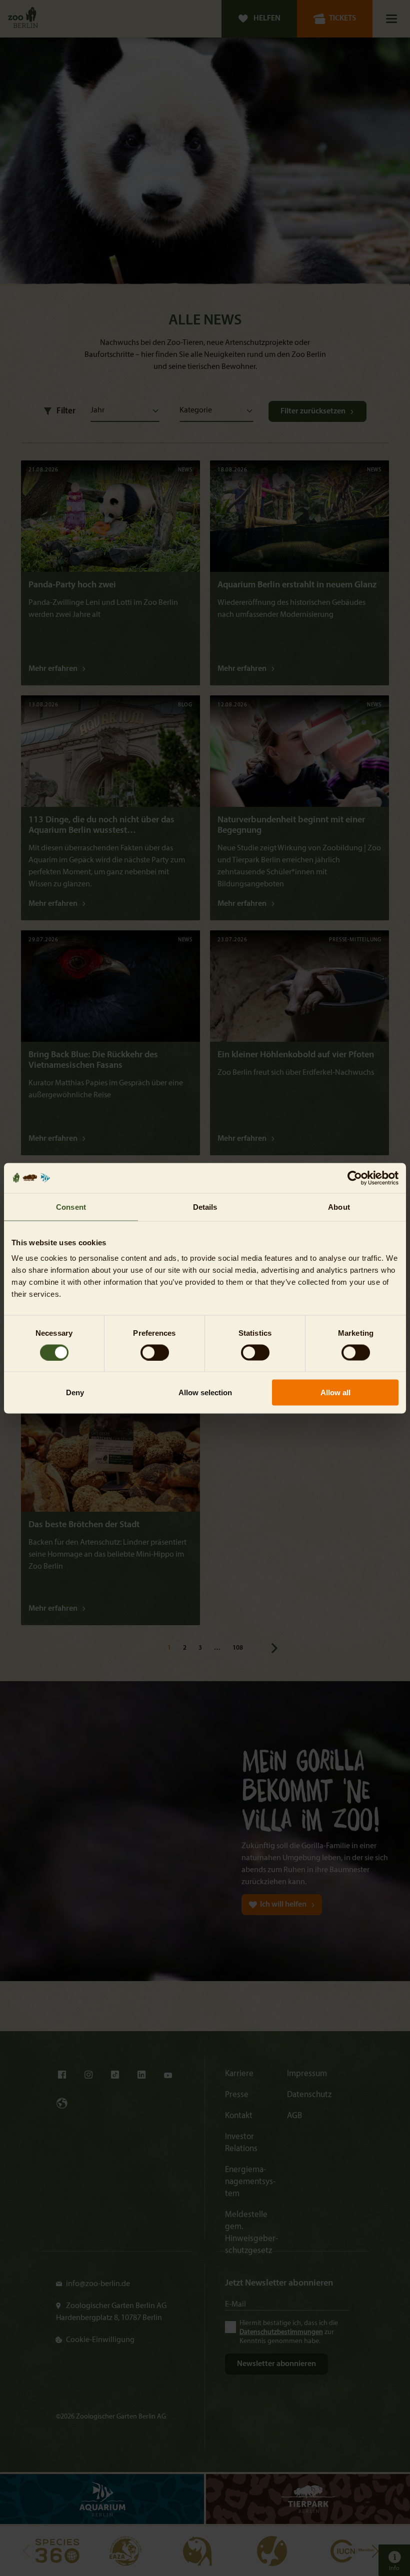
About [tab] (339, 1207)
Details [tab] (205, 1207)
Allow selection (205, 1392)
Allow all (335, 1392)
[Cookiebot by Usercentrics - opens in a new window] (355, 1178)
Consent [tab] (71, 1207)
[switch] (155, 1352)
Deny (75, 1392)
